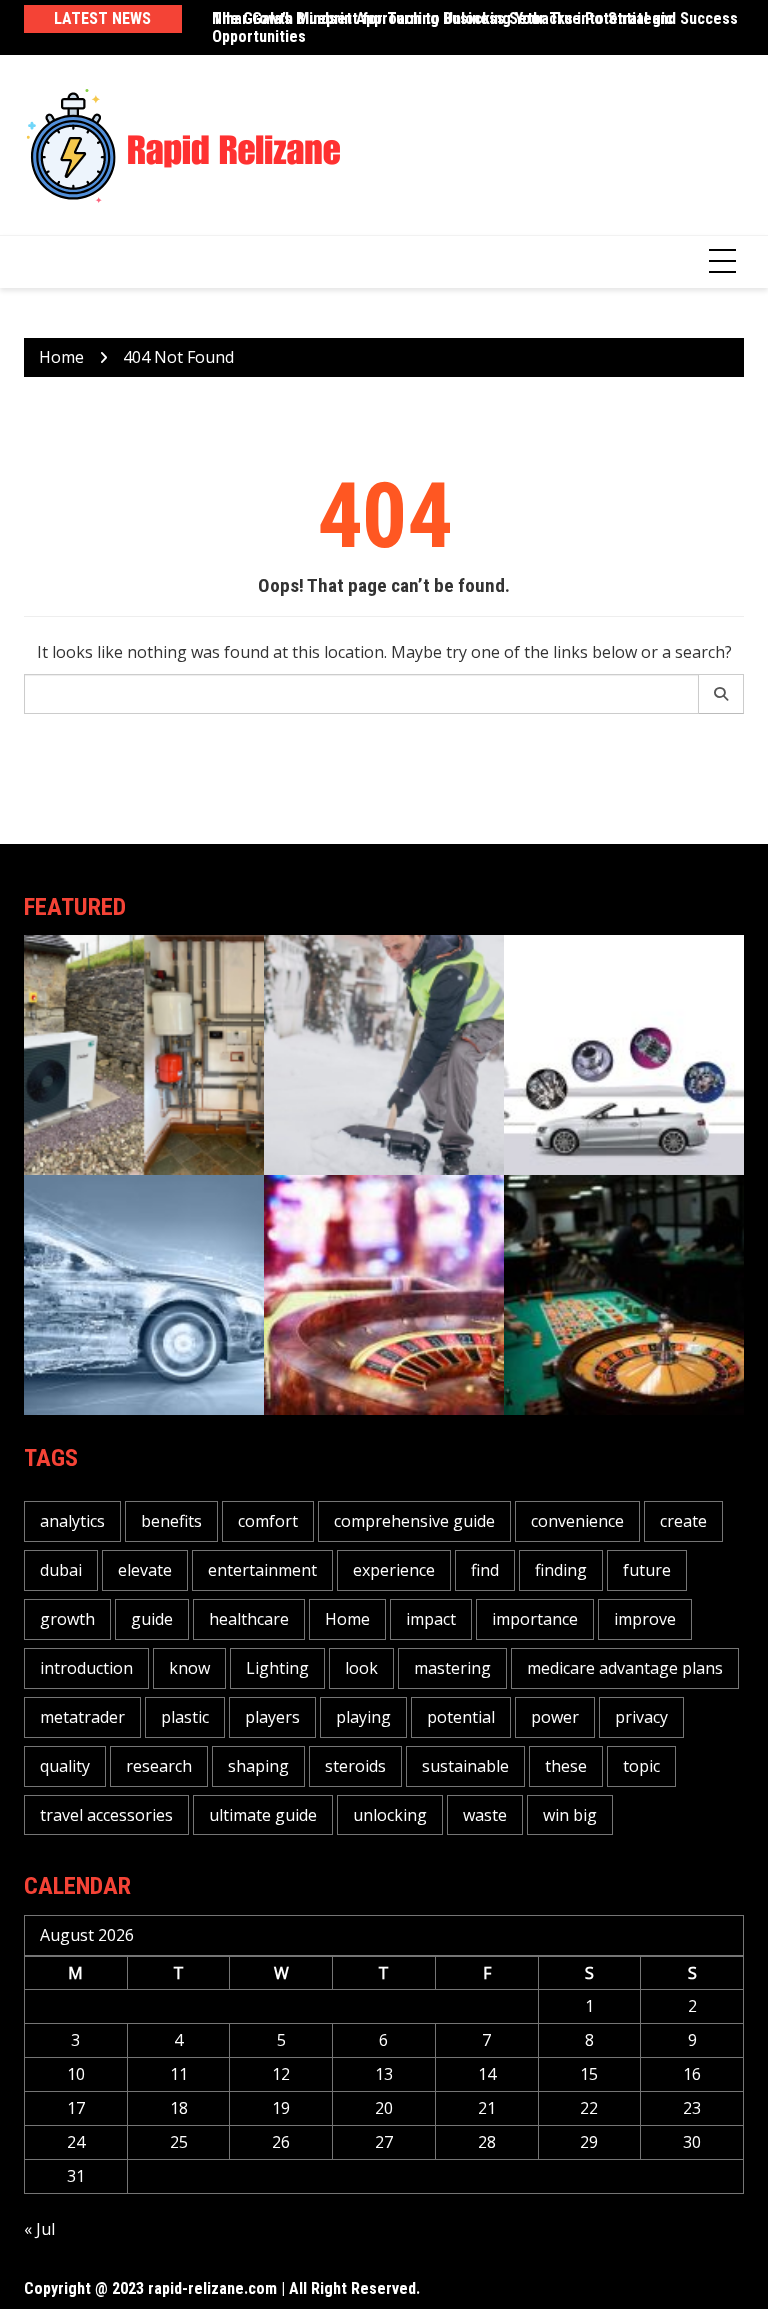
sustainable (465, 1766)
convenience (577, 1521)
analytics (72, 1521)
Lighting (277, 1668)
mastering (452, 1668)
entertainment (262, 1570)
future (647, 1570)
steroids (355, 1766)
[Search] (721, 694)
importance (535, 1619)
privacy (641, 1717)
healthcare (249, 1619)
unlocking (390, 1815)
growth (67, 1619)
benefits (171, 1521)
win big (570, 1815)
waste (485, 1815)
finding (561, 1570)
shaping (258, 1766)
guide (152, 1619)
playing (363, 1717)
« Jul (39, 2229)
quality (65, 1766)
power (555, 1717)
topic (641, 1766)
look (361, 1668)
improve (645, 1619)
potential (461, 1717)
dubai (61, 1570)
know (189, 1668)
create (683, 1521)
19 (281, 2108)
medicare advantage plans (625, 1668)
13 (384, 2074)
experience (394, 1570)
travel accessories (106, 1815)
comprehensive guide (414, 1521)
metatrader (82, 1717)
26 (281, 2142)
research (159, 1766)
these (566, 1766)
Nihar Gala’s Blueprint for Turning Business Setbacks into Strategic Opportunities (442, 27)
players (272, 1717)
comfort (268, 1521)
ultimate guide (263, 1815)
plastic (185, 1717)
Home (347, 1619)
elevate (145, 1570)
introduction (86, 1668)
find (485, 1570)
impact (431, 1619)
